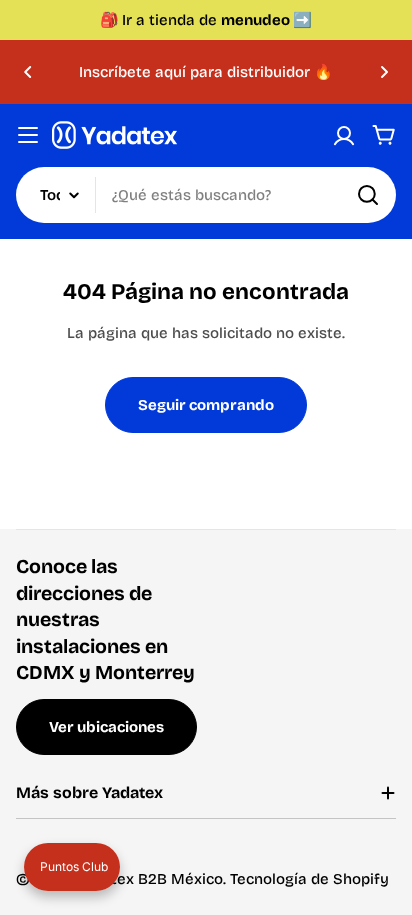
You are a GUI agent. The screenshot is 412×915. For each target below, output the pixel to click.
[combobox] (206, 195)
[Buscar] (368, 195)
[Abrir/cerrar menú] (28, 135)
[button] (28, 72)
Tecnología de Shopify (309, 879)
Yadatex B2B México (149, 879)
